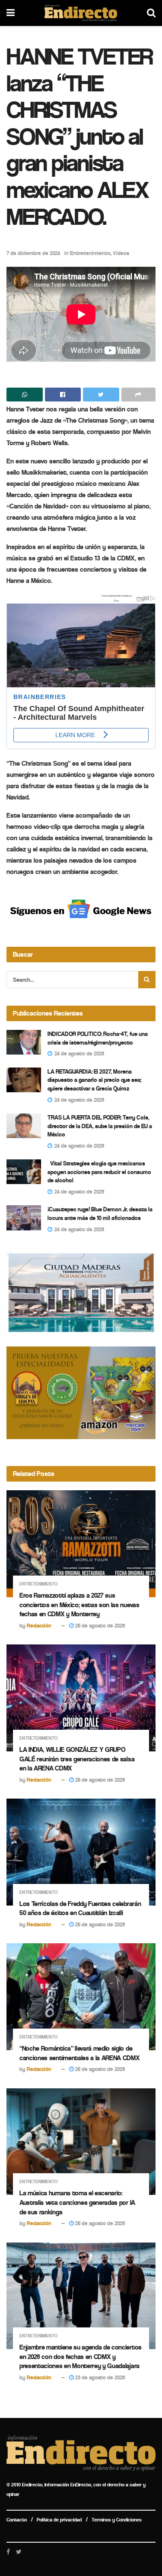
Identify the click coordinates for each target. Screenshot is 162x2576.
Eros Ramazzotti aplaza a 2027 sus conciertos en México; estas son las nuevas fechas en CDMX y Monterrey (79, 1605)
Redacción (39, 1626)
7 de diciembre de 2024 (33, 253)
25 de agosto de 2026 (99, 1626)
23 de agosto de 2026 (99, 2377)
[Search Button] (147, 980)
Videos (121, 253)
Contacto (17, 2520)
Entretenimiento (90, 253)
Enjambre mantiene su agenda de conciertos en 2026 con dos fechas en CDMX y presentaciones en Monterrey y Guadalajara (81, 2356)
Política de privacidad (59, 2520)
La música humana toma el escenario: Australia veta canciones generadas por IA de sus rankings (77, 2202)
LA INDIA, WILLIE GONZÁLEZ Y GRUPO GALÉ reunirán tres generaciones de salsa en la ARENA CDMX (77, 1759)
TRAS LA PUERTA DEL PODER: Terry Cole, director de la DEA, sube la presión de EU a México (100, 1126)
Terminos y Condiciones (117, 2520)
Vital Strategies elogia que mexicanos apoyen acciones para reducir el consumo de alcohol (99, 1172)
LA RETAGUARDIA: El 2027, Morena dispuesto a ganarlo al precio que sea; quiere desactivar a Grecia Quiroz (94, 1080)
